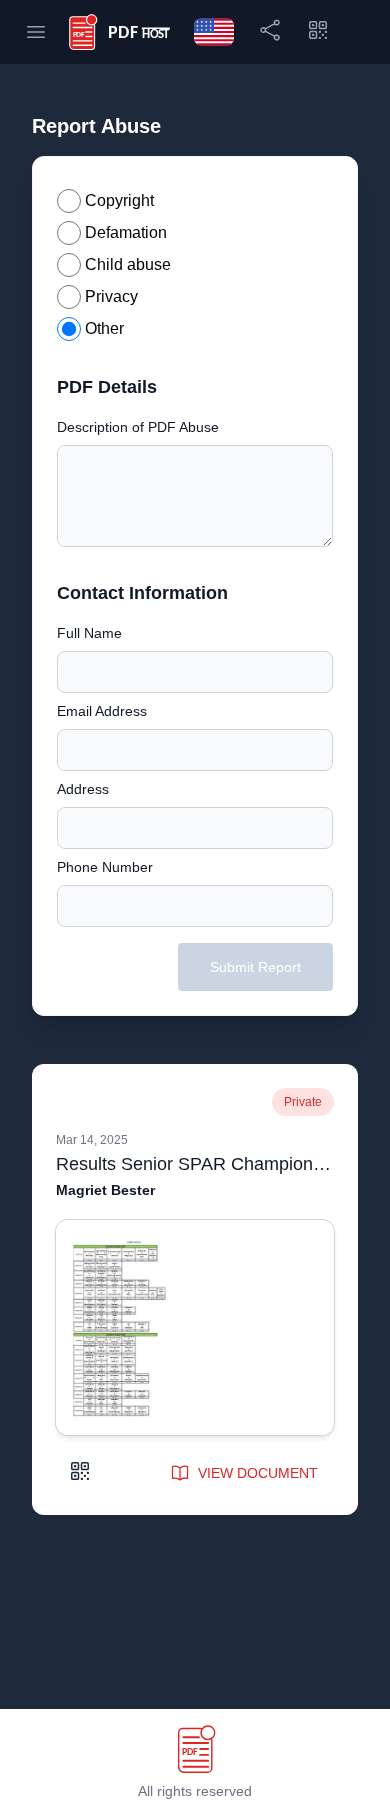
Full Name (89, 633)
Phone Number (105, 867)
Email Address (102, 711)
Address (83, 789)
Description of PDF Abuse (138, 427)
